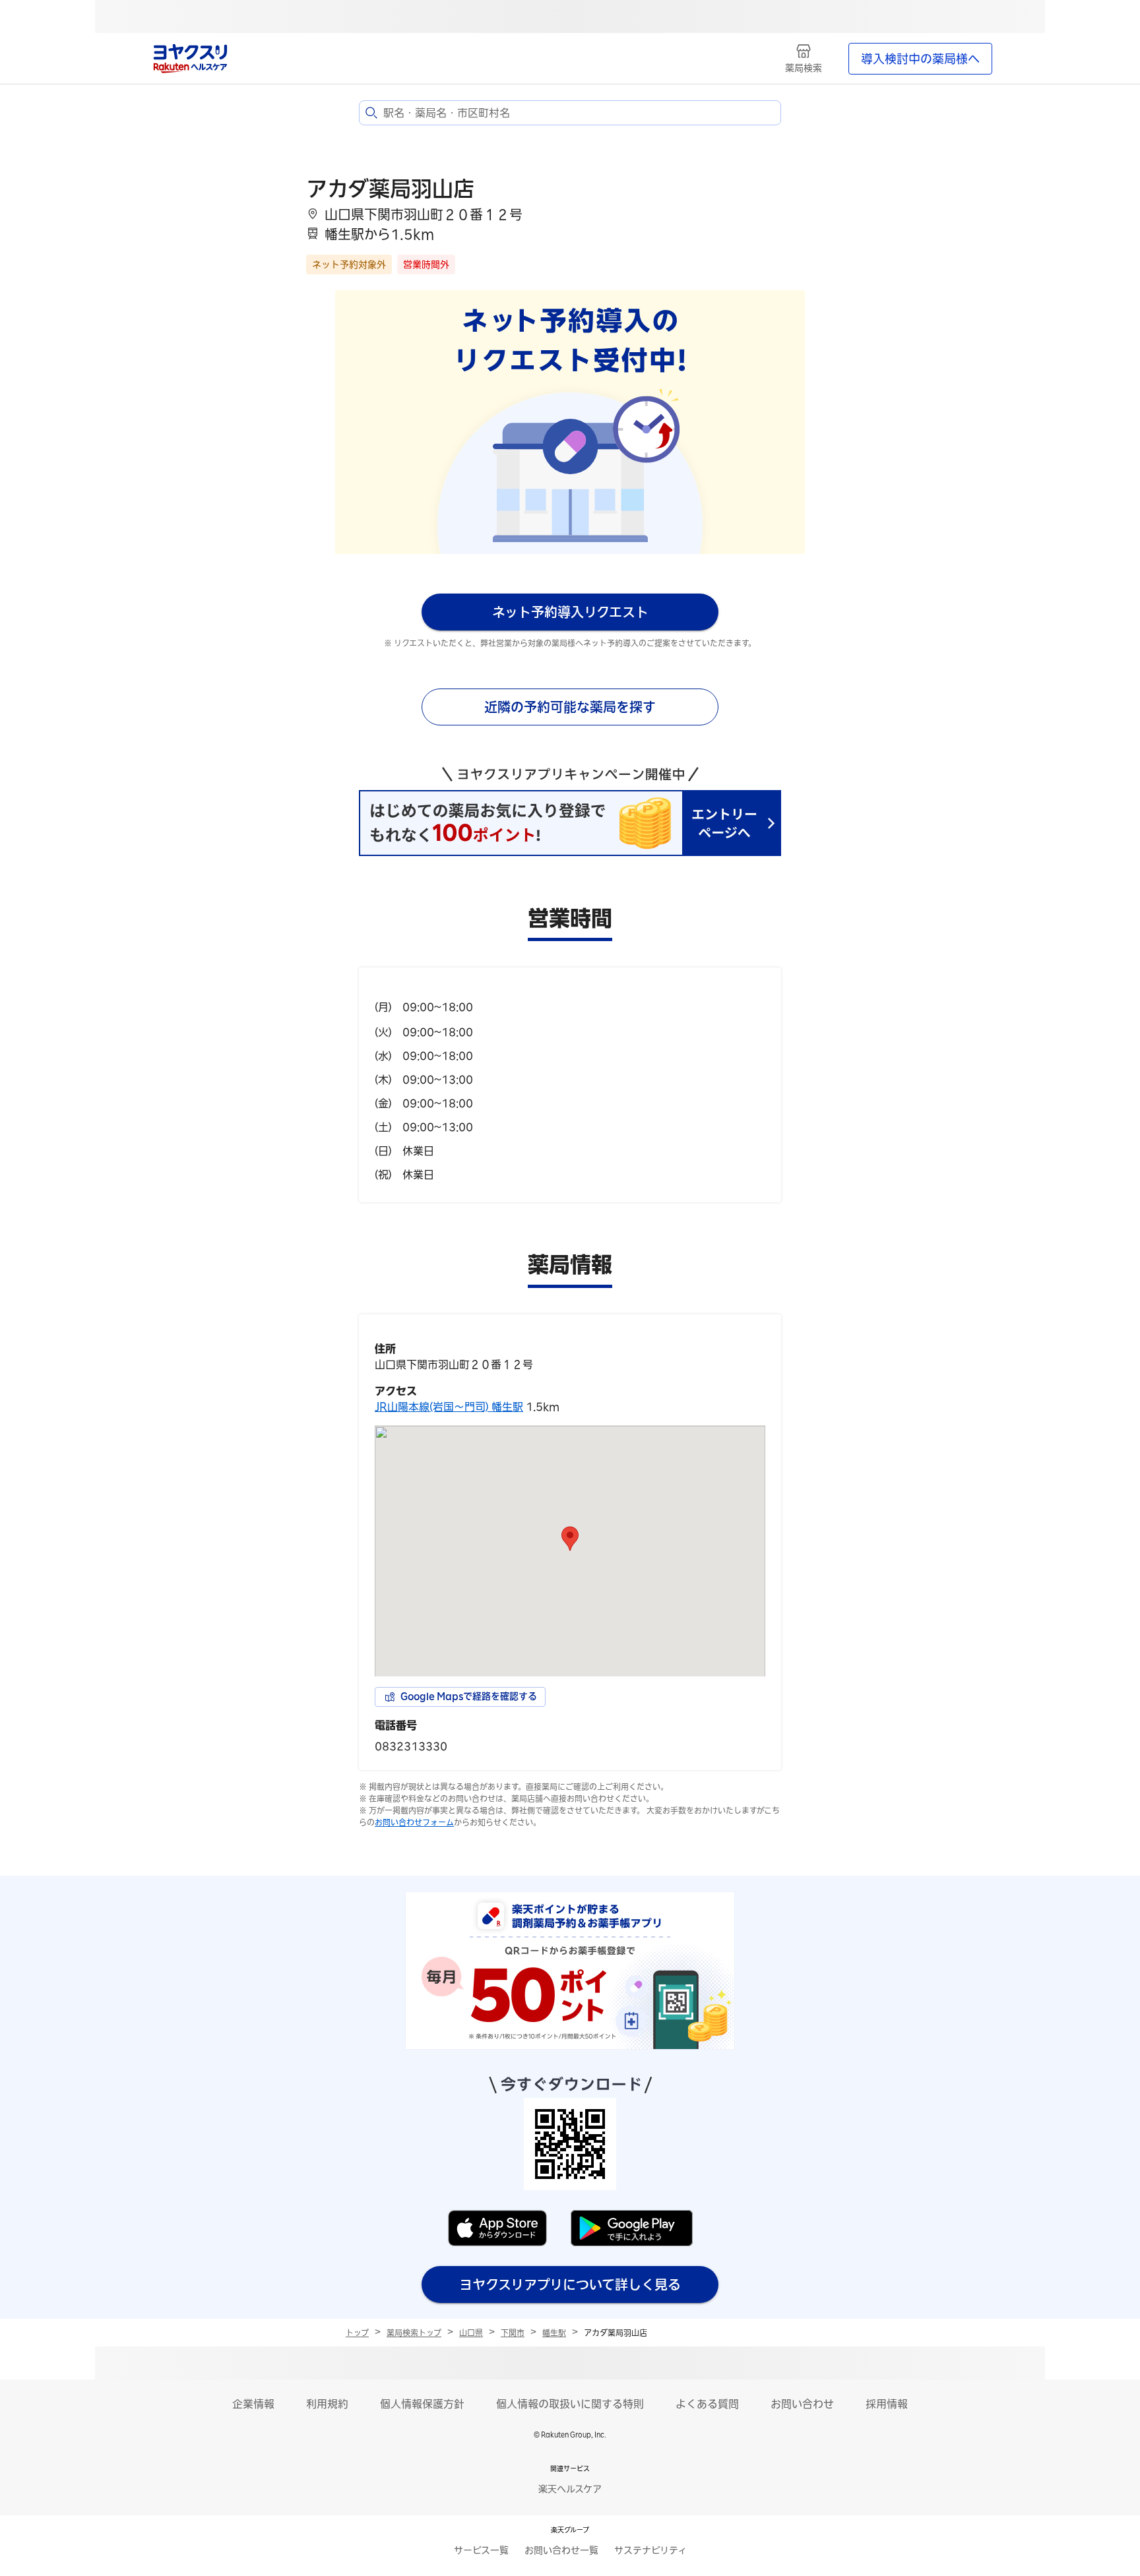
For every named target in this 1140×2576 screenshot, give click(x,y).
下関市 (513, 2333)
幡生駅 (554, 2333)
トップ (357, 2333)
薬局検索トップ (414, 2333)
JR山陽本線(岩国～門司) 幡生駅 (449, 1407)
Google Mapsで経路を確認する (469, 1696)
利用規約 (327, 2404)
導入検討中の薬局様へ (920, 59)
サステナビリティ (650, 2550)
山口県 (471, 2333)
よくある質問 (707, 2404)
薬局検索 (804, 68)
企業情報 (253, 2404)
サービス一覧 (481, 2550)
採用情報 (887, 2404)
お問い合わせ (802, 2404)
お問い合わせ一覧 (561, 2550)
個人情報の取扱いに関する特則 (570, 2404)
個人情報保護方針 (422, 2404)
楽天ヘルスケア (570, 2489)
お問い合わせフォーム (414, 1822)
